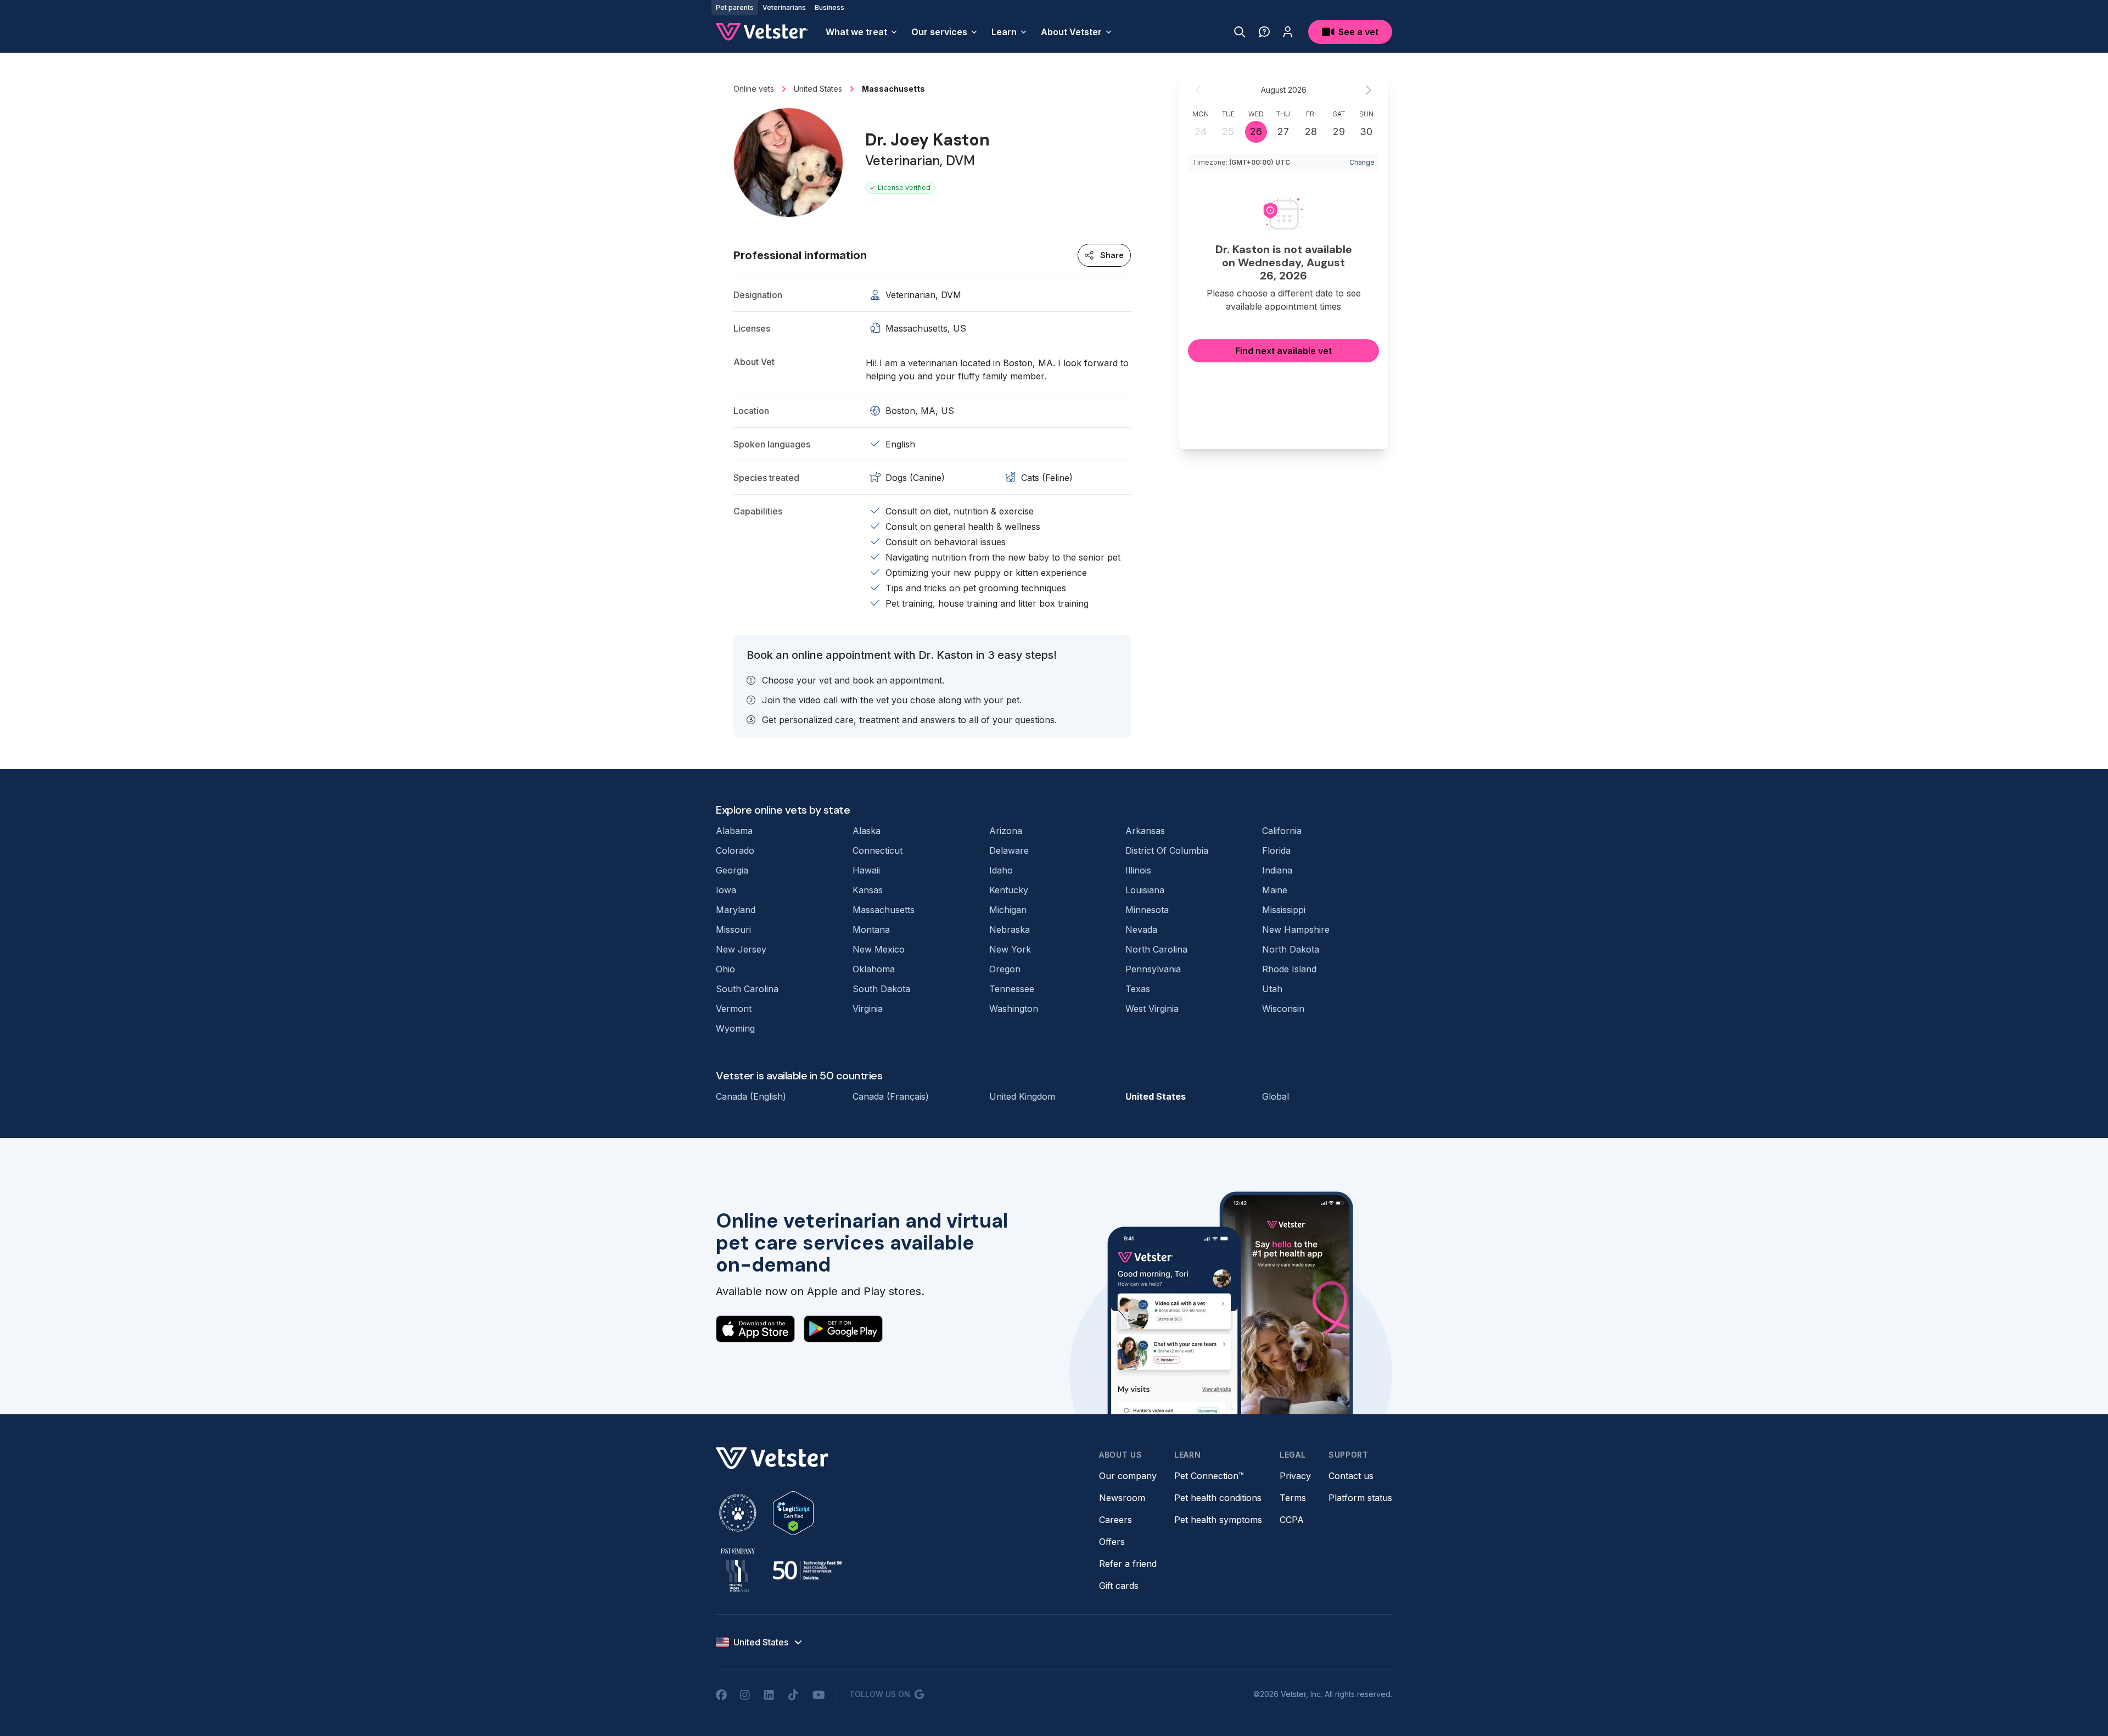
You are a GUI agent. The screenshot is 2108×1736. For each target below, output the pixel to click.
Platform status (1360, 1498)
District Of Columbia (1167, 850)
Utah (1272, 989)
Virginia (868, 1009)
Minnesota (1147, 910)
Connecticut (878, 850)
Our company (1128, 1476)
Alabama (734, 831)
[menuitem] (862, 32)
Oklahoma (874, 969)
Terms (1293, 1498)
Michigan (1008, 910)
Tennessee (1012, 989)
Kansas (868, 890)
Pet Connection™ (1209, 1476)
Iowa (726, 890)
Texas (1138, 989)
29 (1339, 131)
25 (1228, 131)
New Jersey (741, 949)
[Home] (762, 32)
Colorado (735, 850)
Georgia (732, 870)
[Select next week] (1368, 90)
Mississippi (1284, 910)
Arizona (1006, 831)
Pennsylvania (1153, 969)
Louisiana (1145, 890)
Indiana (1277, 870)
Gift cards (1119, 1586)
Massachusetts (884, 910)
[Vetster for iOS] (755, 1329)
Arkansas (1145, 831)
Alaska (867, 831)
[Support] (1264, 32)
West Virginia (1152, 1009)
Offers (1112, 1542)
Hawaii (866, 870)
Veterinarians (784, 7)
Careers (1115, 1520)
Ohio (725, 969)
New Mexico (879, 949)
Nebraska (1010, 929)
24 (1201, 131)
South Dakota (881, 989)
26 (1256, 131)
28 (1311, 131)
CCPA (1292, 1520)
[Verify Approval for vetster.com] (793, 1513)
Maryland (736, 910)
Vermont (734, 1009)
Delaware (1009, 850)
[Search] (1240, 32)
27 (1283, 131)
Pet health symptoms (1218, 1520)
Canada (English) (751, 1096)
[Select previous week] (1199, 90)
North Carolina (1156, 949)
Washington (1014, 1009)
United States (1156, 1096)
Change (1362, 162)
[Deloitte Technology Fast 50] (807, 1570)
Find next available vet (1283, 351)
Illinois (1138, 870)
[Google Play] (843, 1329)
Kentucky (1009, 890)
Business (829, 7)
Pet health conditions (1218, 1498)
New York (1010, 949)
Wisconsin (1283, 1009)
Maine (1275, 890)
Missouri (733, 929)
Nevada (1141, 929)
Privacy (1295, 1476)
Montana (871, 929)
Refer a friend (1128, 1564)
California (1282, 831)
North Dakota (1291, 949)
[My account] (1288, 32)
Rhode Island (1289, 969)
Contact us (1351, 1476)
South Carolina (747, 989)
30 (1366, 131)
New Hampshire (1296, 929)
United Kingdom (1022, 1096)
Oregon (1005, 969)
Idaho (1001, 870)
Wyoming (735, 1028)
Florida (1276, 850)
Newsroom (1122, 1498)
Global (1276, 1096)
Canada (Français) (891, 1096)
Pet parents (735, 7)
